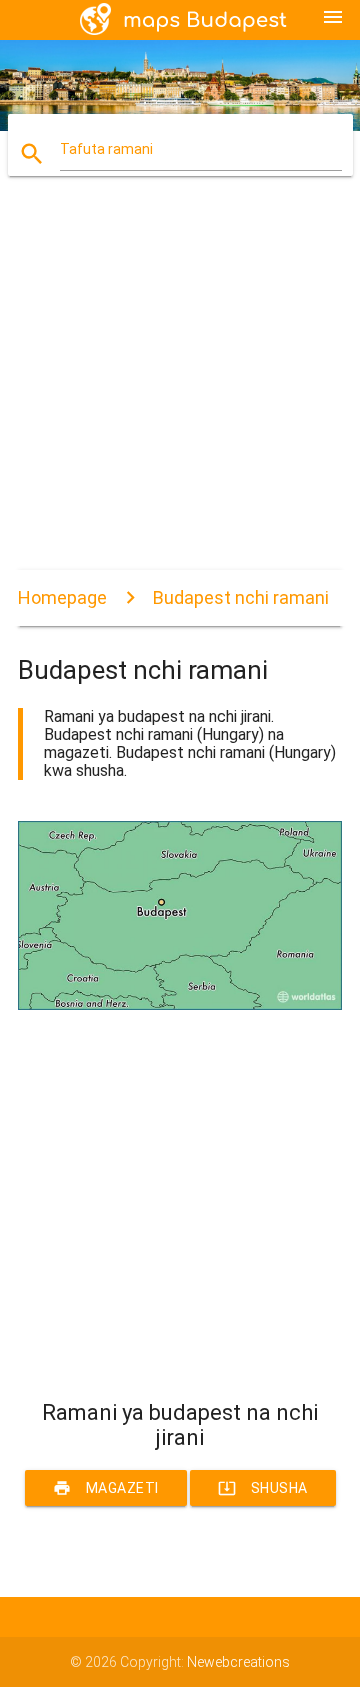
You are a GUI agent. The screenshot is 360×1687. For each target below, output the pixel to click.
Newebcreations (238, 1662)
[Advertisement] (180, 390)
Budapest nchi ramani (241, 597)
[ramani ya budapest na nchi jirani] (180, 1005)
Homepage (62, 597)
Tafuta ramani (106, 149)
